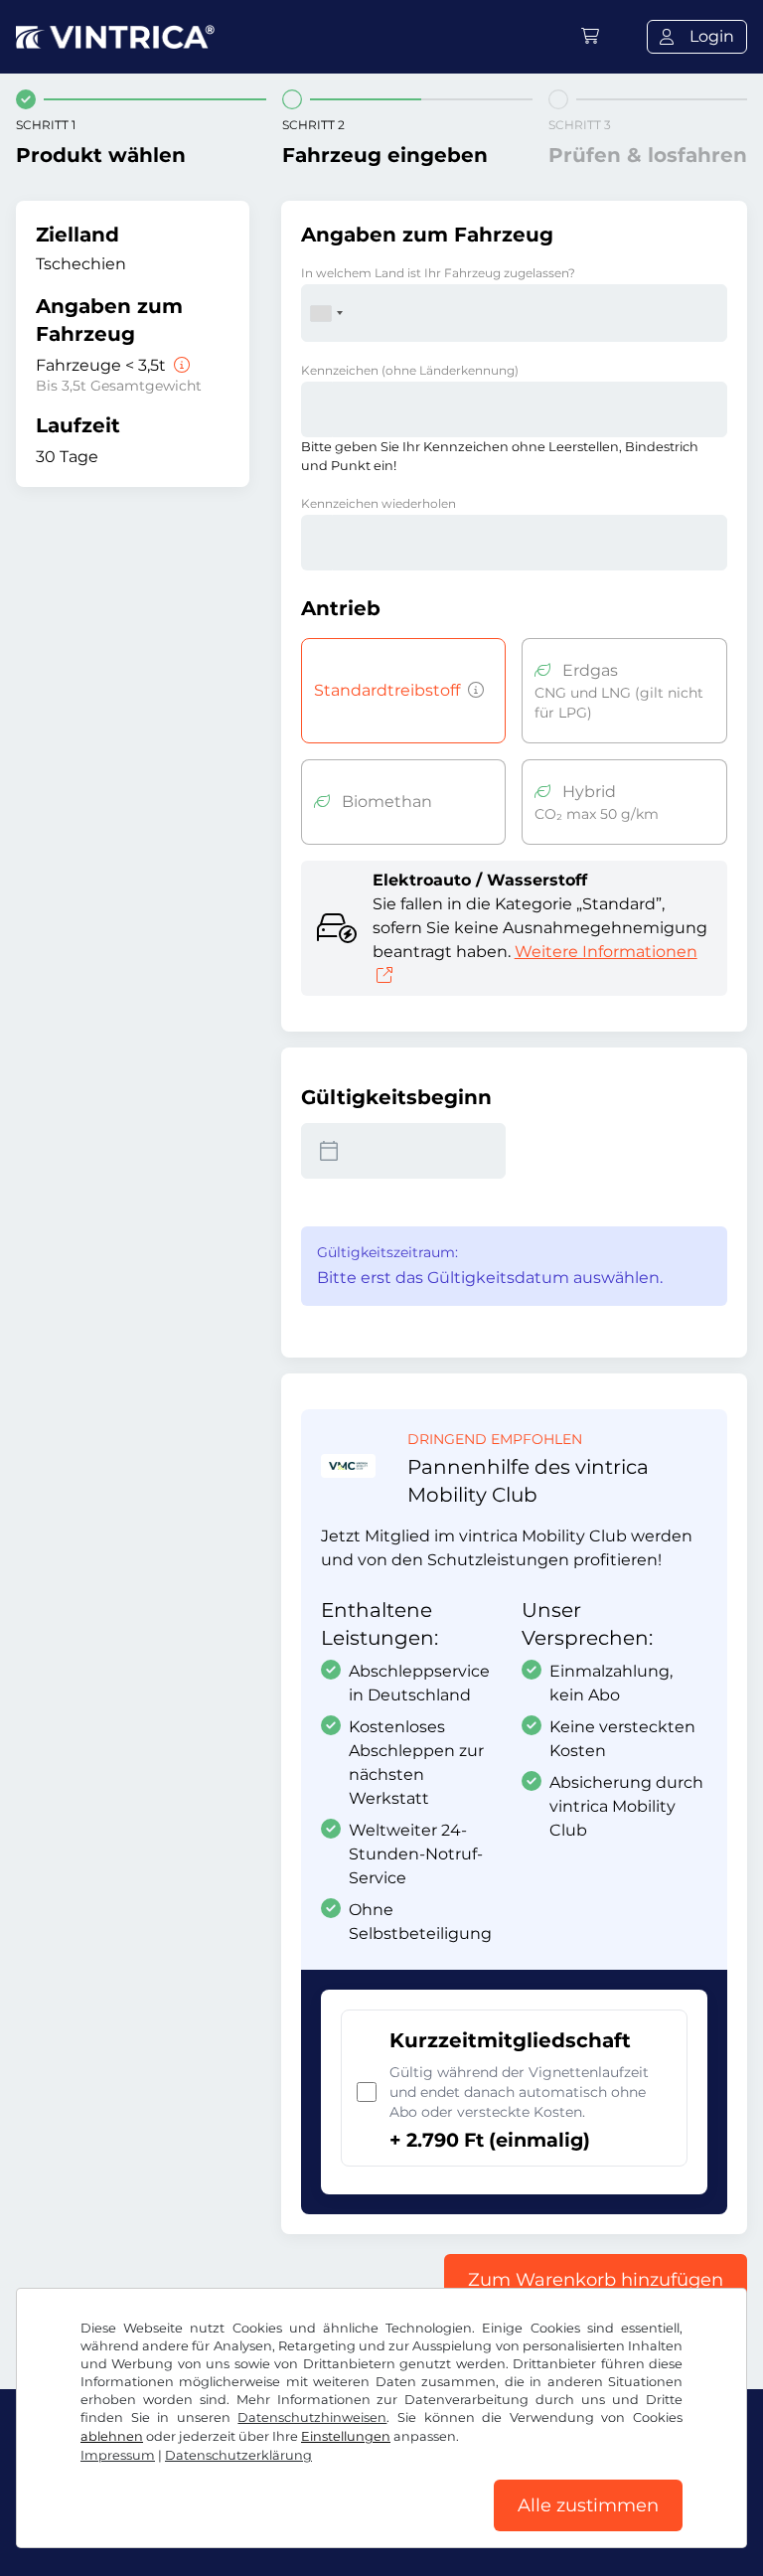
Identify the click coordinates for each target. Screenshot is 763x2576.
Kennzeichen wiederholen (379, 503)
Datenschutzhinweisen (312, 2417)
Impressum (118, 2455)
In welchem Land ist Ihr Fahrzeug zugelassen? (438, 273)
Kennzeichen (410, 370)
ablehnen (112, 2436)
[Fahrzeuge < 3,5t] (180, 365)
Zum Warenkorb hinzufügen (596, 2280)
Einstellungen (346, 2436)
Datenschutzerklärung (238, 2455)
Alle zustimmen (588, 2505)
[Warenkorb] (590, 36)
